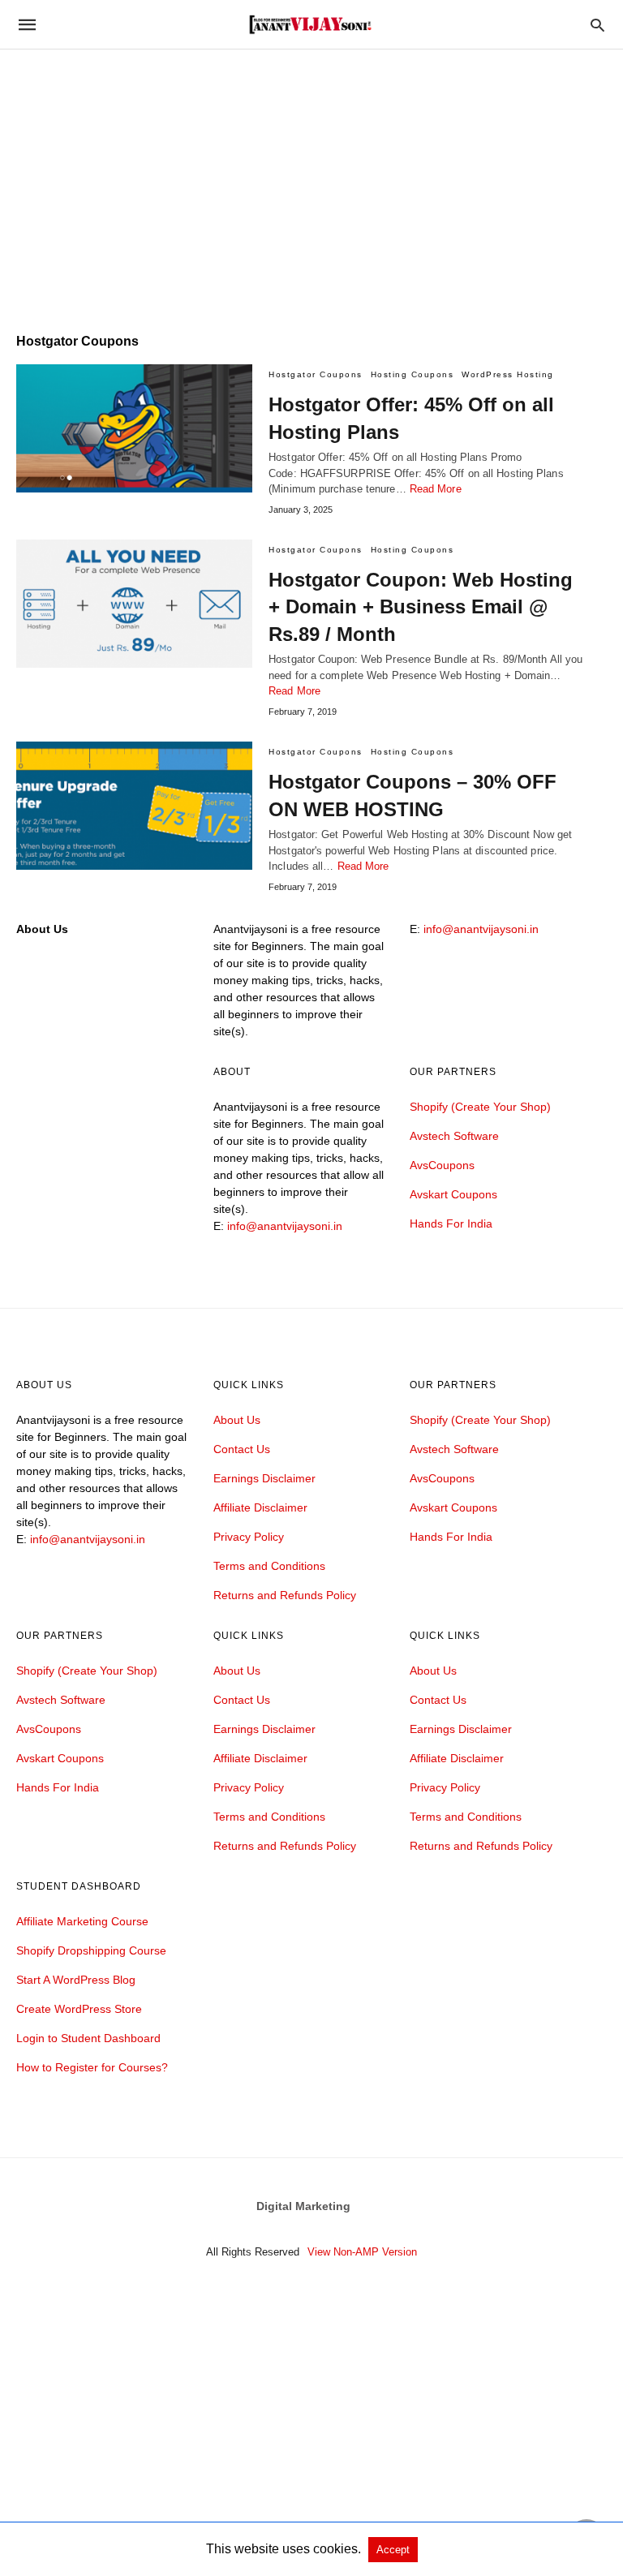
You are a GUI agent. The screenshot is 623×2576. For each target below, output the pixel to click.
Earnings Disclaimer (264, 1478)
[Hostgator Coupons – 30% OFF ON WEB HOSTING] (134, 806)
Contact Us (242, 1449)
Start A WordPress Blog (76, 1980)
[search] (597, 25)
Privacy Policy (249, 1537)
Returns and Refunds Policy (285, 1595)
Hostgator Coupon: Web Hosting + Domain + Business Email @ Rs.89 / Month (421, 607)
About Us (237, 1420)
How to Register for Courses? (92, 2067)
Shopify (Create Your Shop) (480, 1107)
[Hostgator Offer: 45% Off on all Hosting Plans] (134, 428)
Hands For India (451, 1223)
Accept (393, 2550)
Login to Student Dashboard (88, 2038)
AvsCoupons (442, 1165)
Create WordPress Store (79, 2009)
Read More (436, 489)
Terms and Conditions (269, 1566)
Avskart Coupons (453, 1194)
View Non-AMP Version (362, 2252)
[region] (311, 178)
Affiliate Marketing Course (82, 1921)
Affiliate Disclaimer (260, 1507)
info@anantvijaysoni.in (481, 929)
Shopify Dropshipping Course (91, 1950)
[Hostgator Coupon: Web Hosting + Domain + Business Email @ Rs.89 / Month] (134, 604)
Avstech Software (454, 1136)
